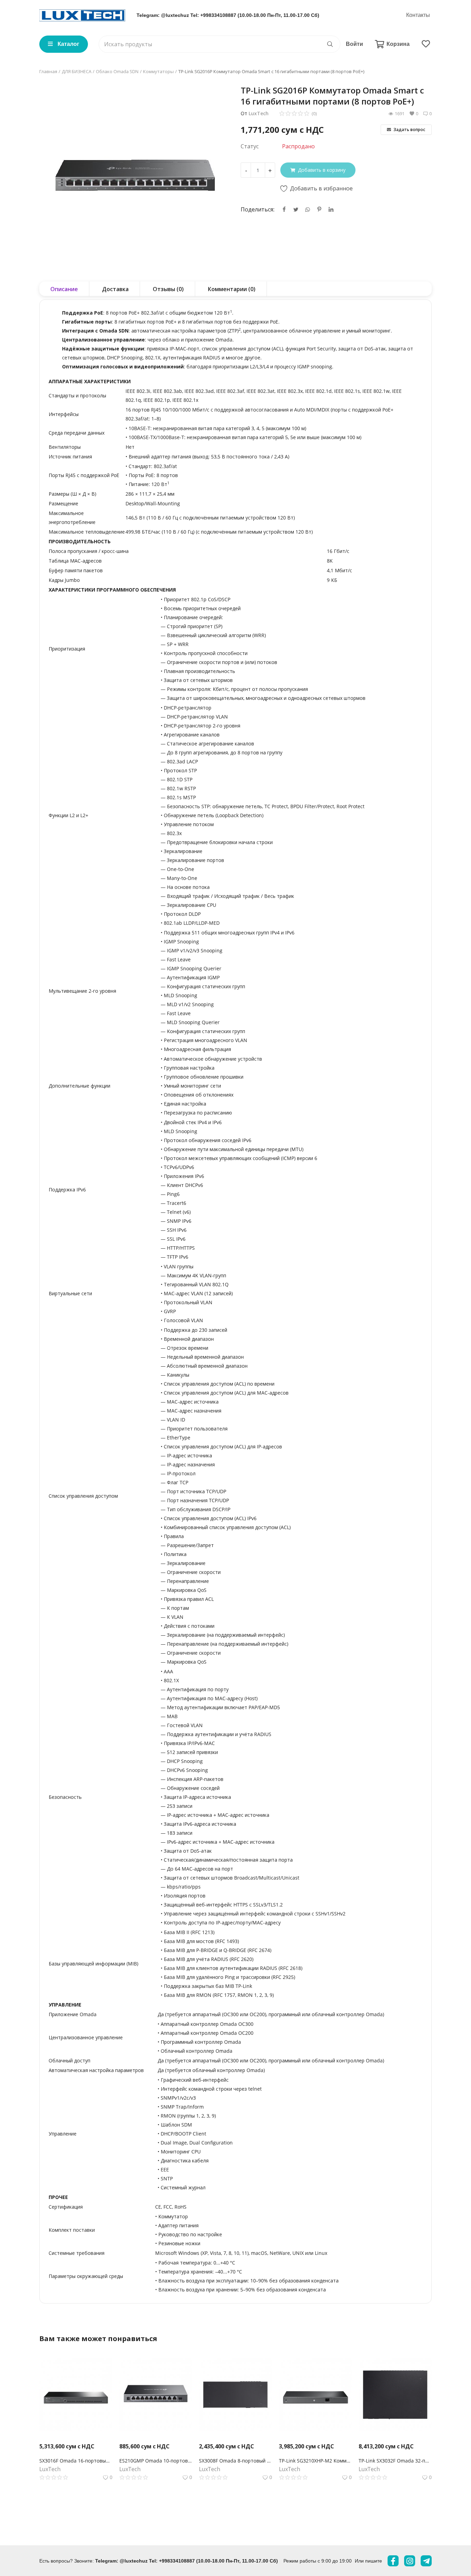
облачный (323, 2014)
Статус (250, 146)
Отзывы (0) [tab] (168, 289)
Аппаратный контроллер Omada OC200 (207, 2033)
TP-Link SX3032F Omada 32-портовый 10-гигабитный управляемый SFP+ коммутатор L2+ (395, 2461)
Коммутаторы (158, 71)
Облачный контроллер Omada (197, 2051)
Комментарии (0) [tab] (232, 289)
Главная (48, 71)
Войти (354, 44)
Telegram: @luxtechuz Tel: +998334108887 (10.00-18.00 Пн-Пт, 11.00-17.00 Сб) (228, 15)
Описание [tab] (64, 289)
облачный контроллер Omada (228, 2070)
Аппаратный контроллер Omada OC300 (207, 2024)
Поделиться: (258, 209)
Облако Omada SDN (117, 71)
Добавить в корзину (322, 170)
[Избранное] (426, 44)
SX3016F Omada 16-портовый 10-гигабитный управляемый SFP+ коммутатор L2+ (76, 2461)
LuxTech (259, 113)
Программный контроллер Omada (201, 2042)
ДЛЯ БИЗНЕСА (77, 71)
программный (285, 2014)
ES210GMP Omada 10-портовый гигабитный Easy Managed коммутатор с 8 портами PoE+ (156, 2461)
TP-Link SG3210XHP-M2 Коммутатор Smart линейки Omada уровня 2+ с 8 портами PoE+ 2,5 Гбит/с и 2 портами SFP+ (315, 2461)
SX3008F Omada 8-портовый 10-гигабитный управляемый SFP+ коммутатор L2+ (235, 2461)
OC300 (231, 2014)
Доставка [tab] (115, 289)
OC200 (257, 2014)
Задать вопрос (409, 130)
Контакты (418, 15)
